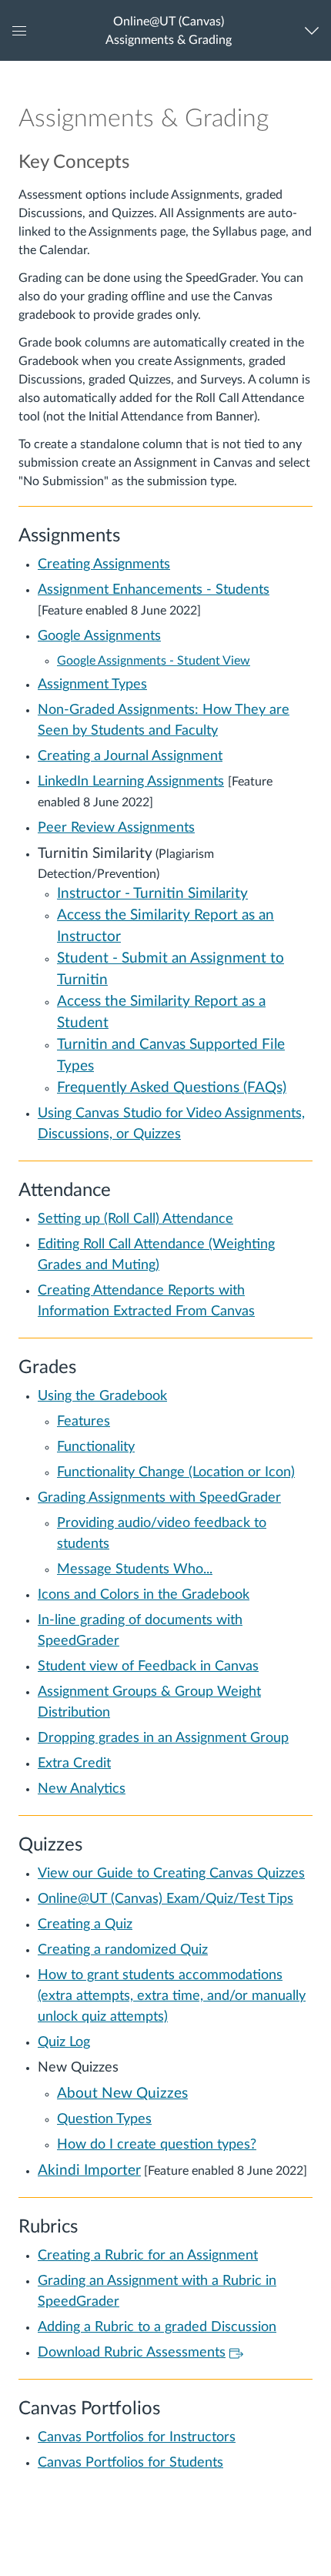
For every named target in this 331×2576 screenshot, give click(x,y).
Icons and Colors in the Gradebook (144, 1595)
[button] (168, 30)
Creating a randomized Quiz (123, 1950)
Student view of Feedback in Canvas (148, 1667)
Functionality (96, 1447)
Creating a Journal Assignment (130, 756)
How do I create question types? (157, 2145)
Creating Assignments (104, 564)
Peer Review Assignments (116, 828)
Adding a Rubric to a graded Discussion (157, 2327)
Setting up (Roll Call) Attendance (135, 1219)
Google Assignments (99, 636)
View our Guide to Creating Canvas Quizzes (171, 1874)
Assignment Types (92, 685)
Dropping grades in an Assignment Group (163, 1738)
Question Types (104, 2119)
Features (84, 1422)
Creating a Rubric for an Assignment (148, 2256)
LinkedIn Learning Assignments (131, 782)
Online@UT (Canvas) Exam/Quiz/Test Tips (165, 1899)
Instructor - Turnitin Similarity (152, 894)
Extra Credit (74, 1764)
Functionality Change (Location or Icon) (176, 1472)
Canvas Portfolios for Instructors (137, 2437)
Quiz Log (64, 2042)
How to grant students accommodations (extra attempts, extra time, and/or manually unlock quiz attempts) (172, 1996)
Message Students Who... (135, 1569)
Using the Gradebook (102, 1396)
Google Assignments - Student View (154, 661)
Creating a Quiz (85, 1924)
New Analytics (82, 1789)
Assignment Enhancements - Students (154, 590)
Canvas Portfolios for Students (130, 2463)
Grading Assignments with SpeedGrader (159, 1498)
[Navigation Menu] (315, 30)
